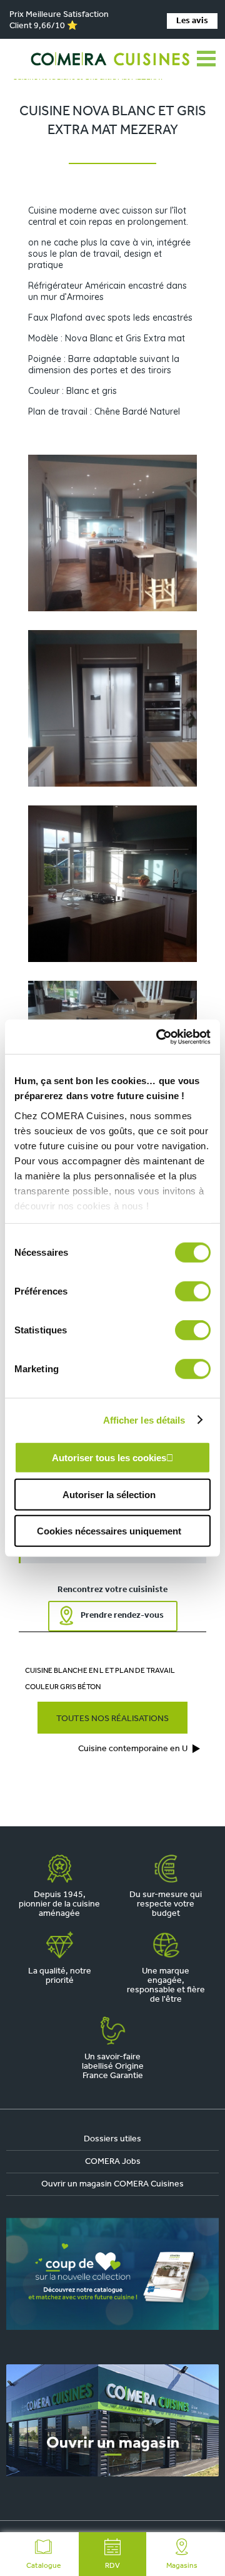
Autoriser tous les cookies (109, 1458)
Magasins (182, 2566)
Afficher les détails (144, 1420)
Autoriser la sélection (109, 1494)
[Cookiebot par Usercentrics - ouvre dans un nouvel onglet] (159, 1037)
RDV (112, 2566)
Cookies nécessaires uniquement (109, 1531)
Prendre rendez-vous (122, 1616)
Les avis (192, 21)
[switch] (193, 1291)
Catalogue (43, 2566)
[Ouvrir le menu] (206, 59)
